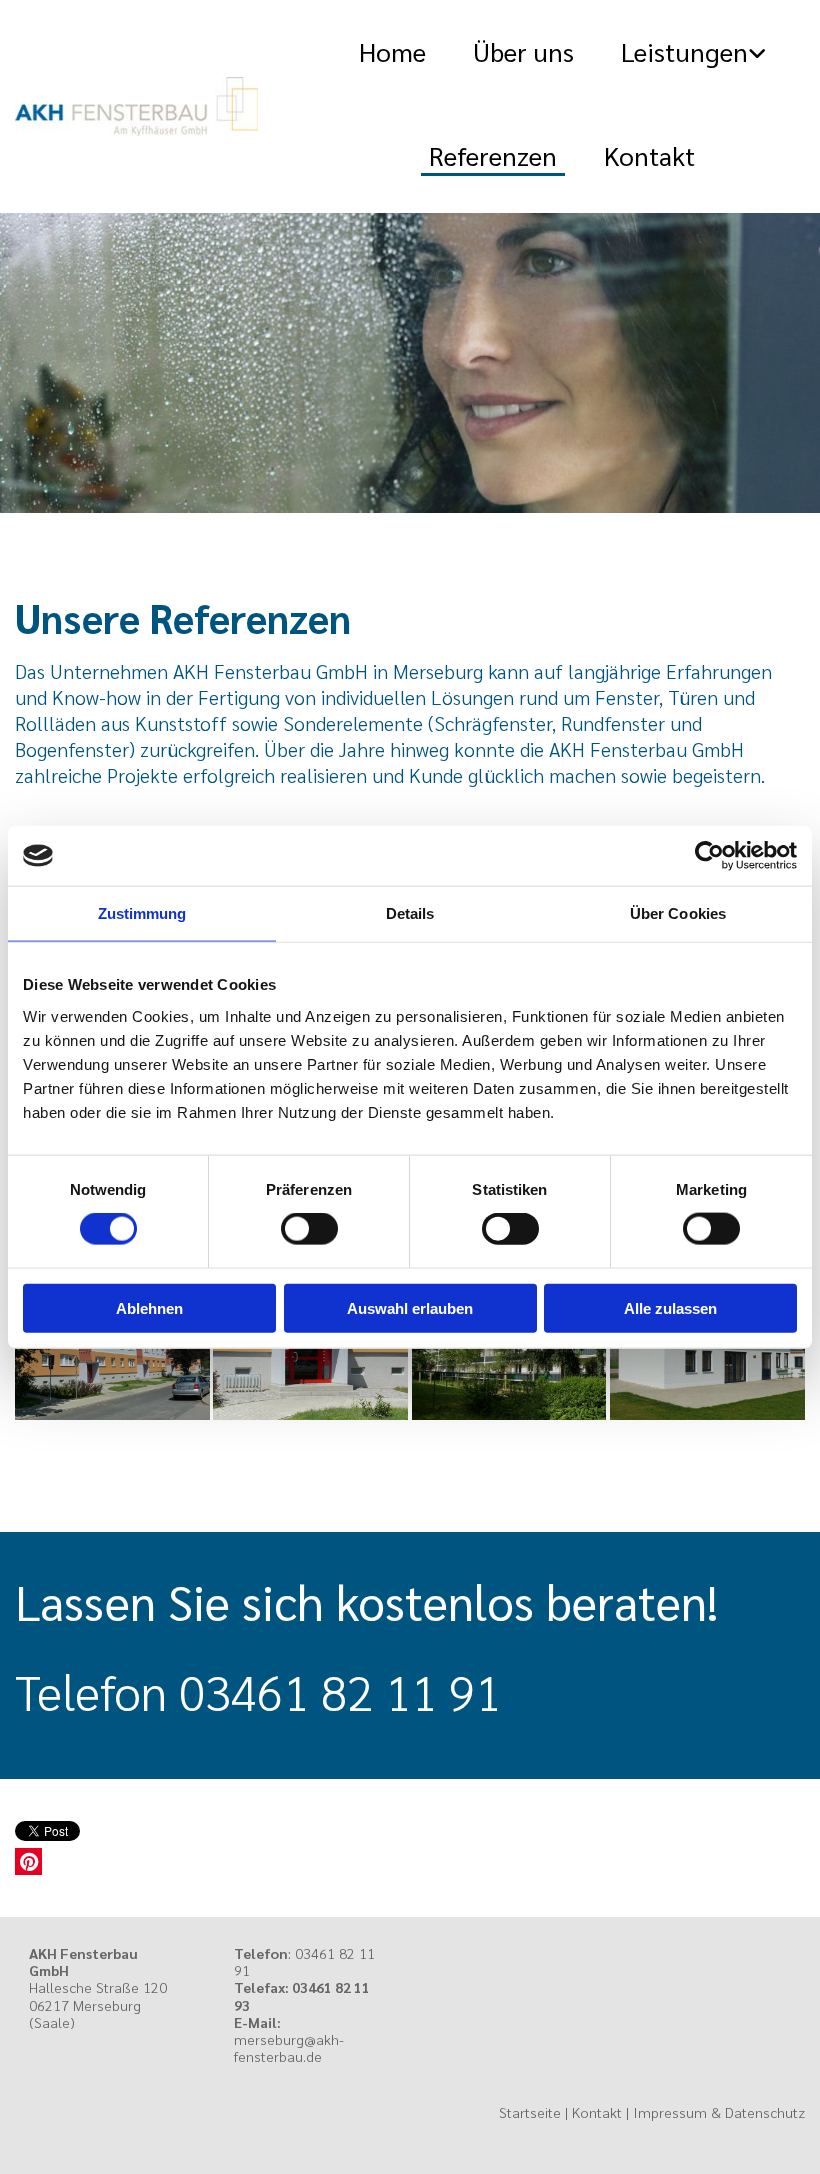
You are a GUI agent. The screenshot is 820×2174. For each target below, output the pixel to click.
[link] (678, 52)
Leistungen (684, 51)
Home (392, 51)
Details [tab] (410, 913)
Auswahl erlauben (410, 1307)
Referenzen (493, 155)
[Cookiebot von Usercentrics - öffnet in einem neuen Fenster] (709, 856)
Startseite (530, 2112)
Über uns (523, 51)
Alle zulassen (670, 1307)
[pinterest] (28, 1861)
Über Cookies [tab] (678, 913)
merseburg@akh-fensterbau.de (289, 2047)
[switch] (309, 1229)
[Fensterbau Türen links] (761, 52)
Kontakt (649, 155)
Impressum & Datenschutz (719, 2112)
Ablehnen (149, 1307)
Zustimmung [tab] (142, 913)
